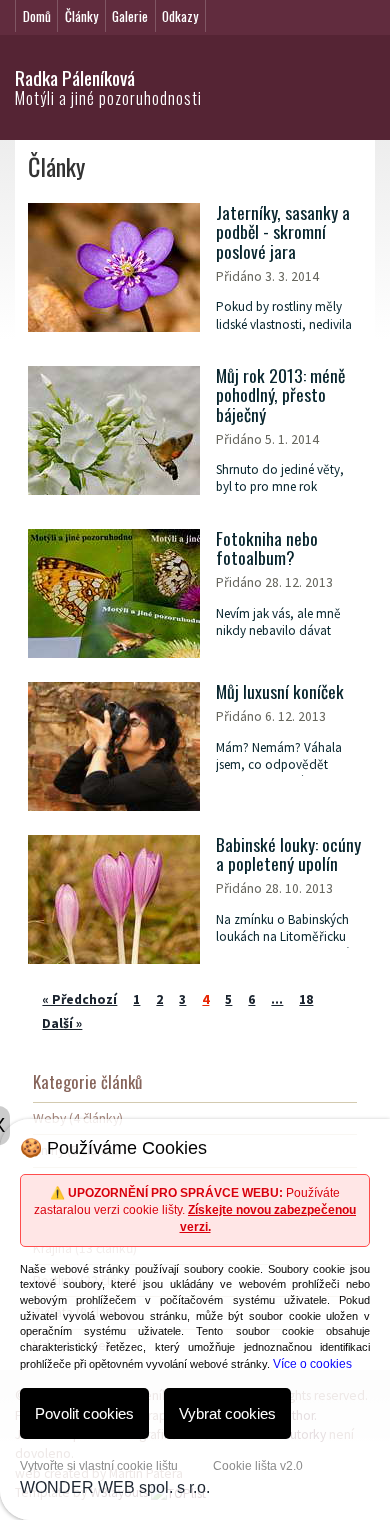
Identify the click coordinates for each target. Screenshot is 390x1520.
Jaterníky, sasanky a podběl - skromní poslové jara (283, 232)
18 (306, 999)
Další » (62, 1023)
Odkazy (180, 16)
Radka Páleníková (75, 77)
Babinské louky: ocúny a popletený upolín (288, 854)
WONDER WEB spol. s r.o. (115, 1487)
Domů (37, 16)
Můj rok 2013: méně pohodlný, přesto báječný (280, 395)
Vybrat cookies (227, 1413)
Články (81, 16)
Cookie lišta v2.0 (258, 1466)
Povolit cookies (84, 1413)
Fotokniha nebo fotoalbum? (267, 548)
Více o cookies (312, 1364)
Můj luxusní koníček (280, 691)
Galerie (130, 16)
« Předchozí (79, 999)
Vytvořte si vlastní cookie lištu (99, 1466)
